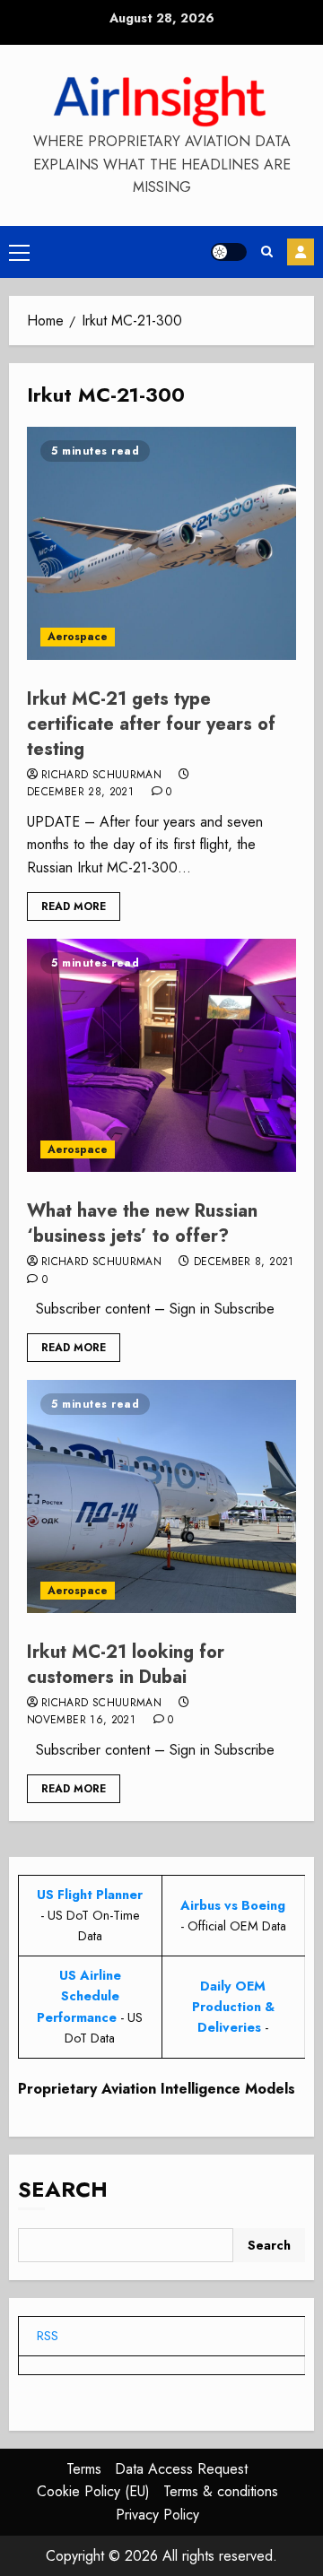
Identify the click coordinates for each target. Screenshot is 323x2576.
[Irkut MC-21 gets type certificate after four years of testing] (161, 543)
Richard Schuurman (101, 776)
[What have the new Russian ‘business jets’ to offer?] (161, 1055)
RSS (48, 2336)
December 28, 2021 (80, 793)
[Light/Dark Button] (229, 252)
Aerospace (78, 637)
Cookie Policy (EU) (93, 2491)
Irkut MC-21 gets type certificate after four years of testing (151, 724)
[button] (19, 252)
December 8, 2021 (244, 1262)
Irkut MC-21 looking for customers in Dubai (126, 1665)
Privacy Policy (157, 2515)
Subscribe (301, 252)
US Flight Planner (90, 1895)
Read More (74, 906)
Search (63, 2189)
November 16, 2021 (81, 1721)
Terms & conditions (221, 2491)
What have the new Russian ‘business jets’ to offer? (142, 1223)
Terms (84, 2469)
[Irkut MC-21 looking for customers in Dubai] (161, 1496)
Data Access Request (181, 2469)
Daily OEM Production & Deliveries (233, 2007)
